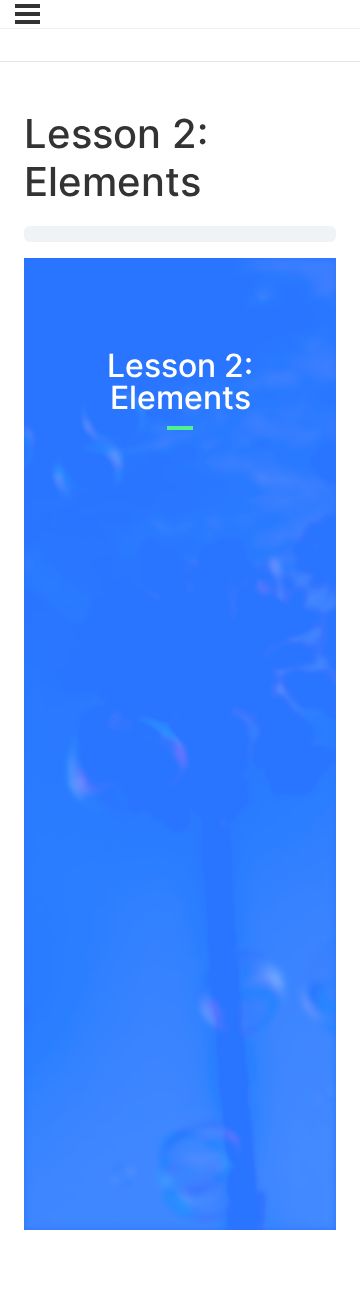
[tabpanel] (180, 728)
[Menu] (27, 14)
